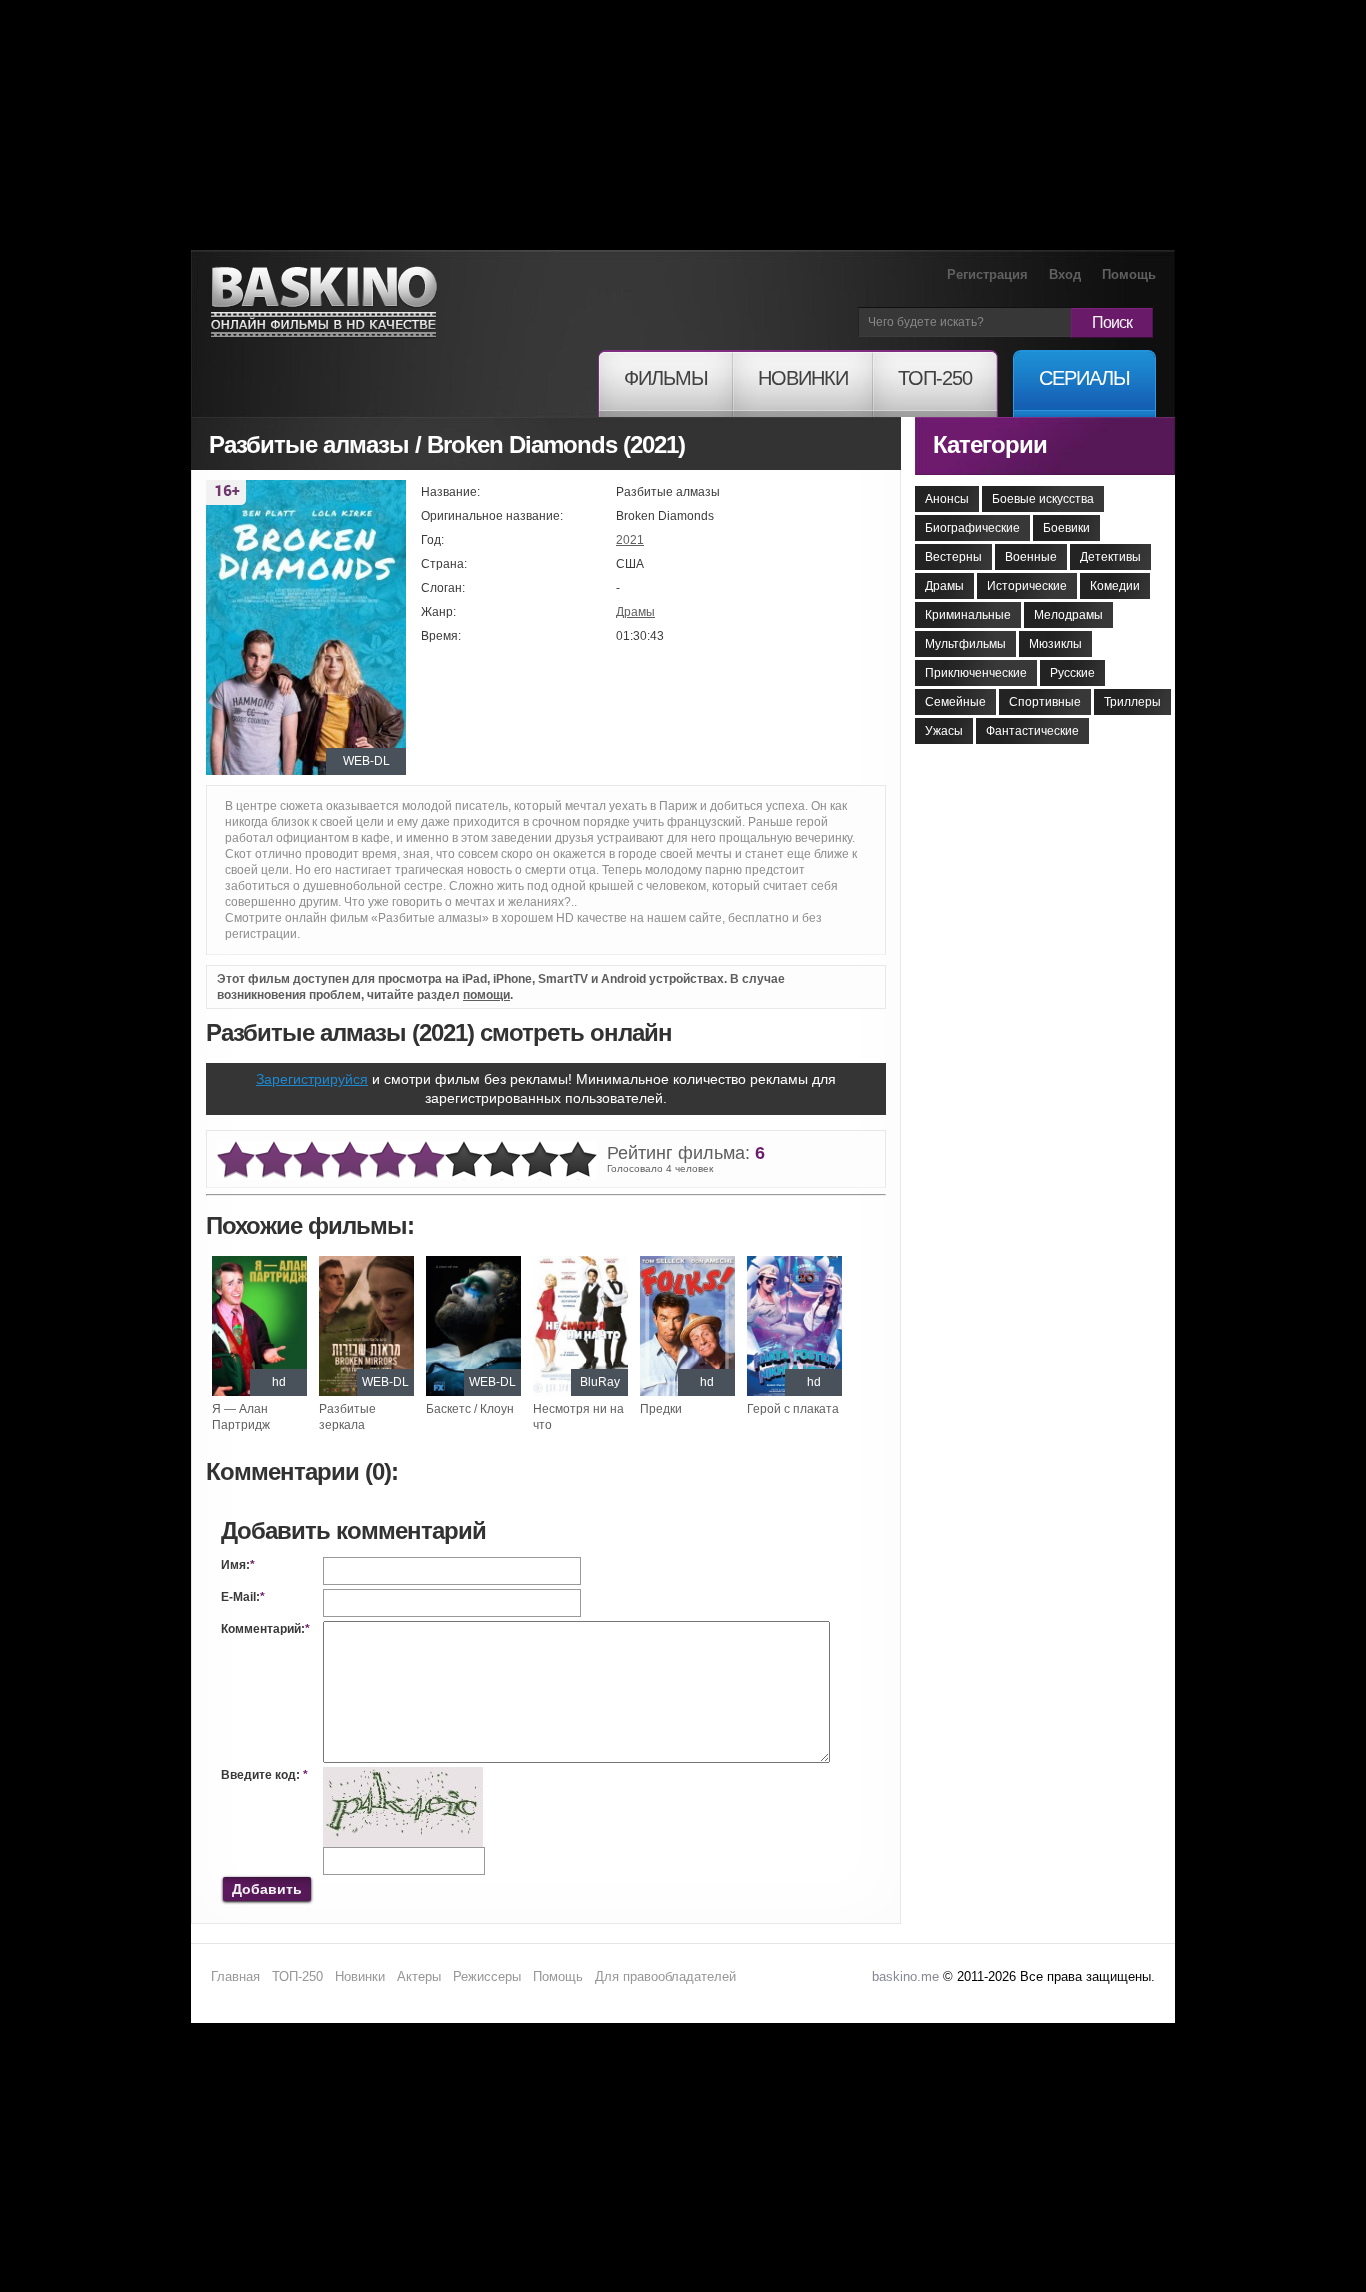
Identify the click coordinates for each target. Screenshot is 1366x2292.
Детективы (1110, 557)
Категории (990, 444)
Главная (235, 1976)
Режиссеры (487, 1976)
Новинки (360, 1976)
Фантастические (1032, 731)
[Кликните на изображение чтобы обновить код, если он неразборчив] (403, 1775)
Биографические (972, 528)
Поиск (1112, 322)
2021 (630, 540)
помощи (486, 995)
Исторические (1027, 586)
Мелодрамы (1068, 615)
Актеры (419, 1976)
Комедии (1115, 586)
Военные (1031, 557)
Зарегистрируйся (312, 1079)
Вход (1065, 274)
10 (578, 1160)
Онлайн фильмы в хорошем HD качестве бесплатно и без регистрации (324, 302)
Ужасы (944, 731)
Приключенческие (976, 673)
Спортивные (1045, 702)
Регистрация (987, 274)
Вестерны (953, 557)
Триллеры (1132, 702)
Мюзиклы (1055, 644)
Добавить (267, 1889)
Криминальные (968, 615)
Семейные (955, 702)
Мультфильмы (965, 644)
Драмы (635, 612)
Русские (1072, 673)
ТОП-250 (297, 1976)
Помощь (1129, 274)
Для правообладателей (665, 1976)
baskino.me (905, 1976)
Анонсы (947, 499)
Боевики (1066, 528)
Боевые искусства (1043, 499)
